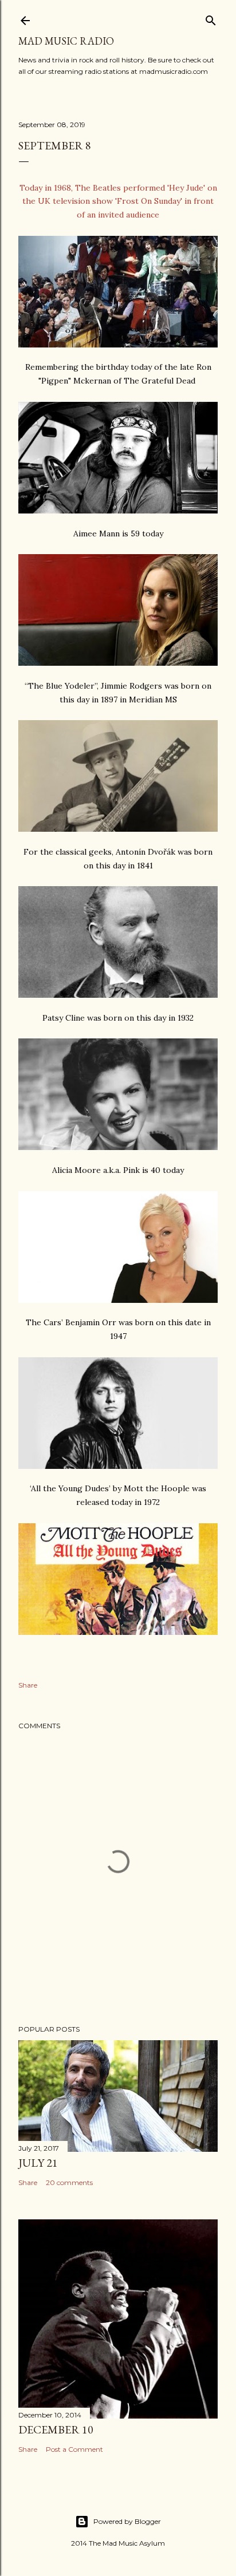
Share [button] (28, 1685)
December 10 (56, 2429)
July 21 (38, 2163)
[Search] (211, 18)
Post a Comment (74, 2449)
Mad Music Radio (66, 41)
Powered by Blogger (127, 2521)
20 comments (69, 2182)
